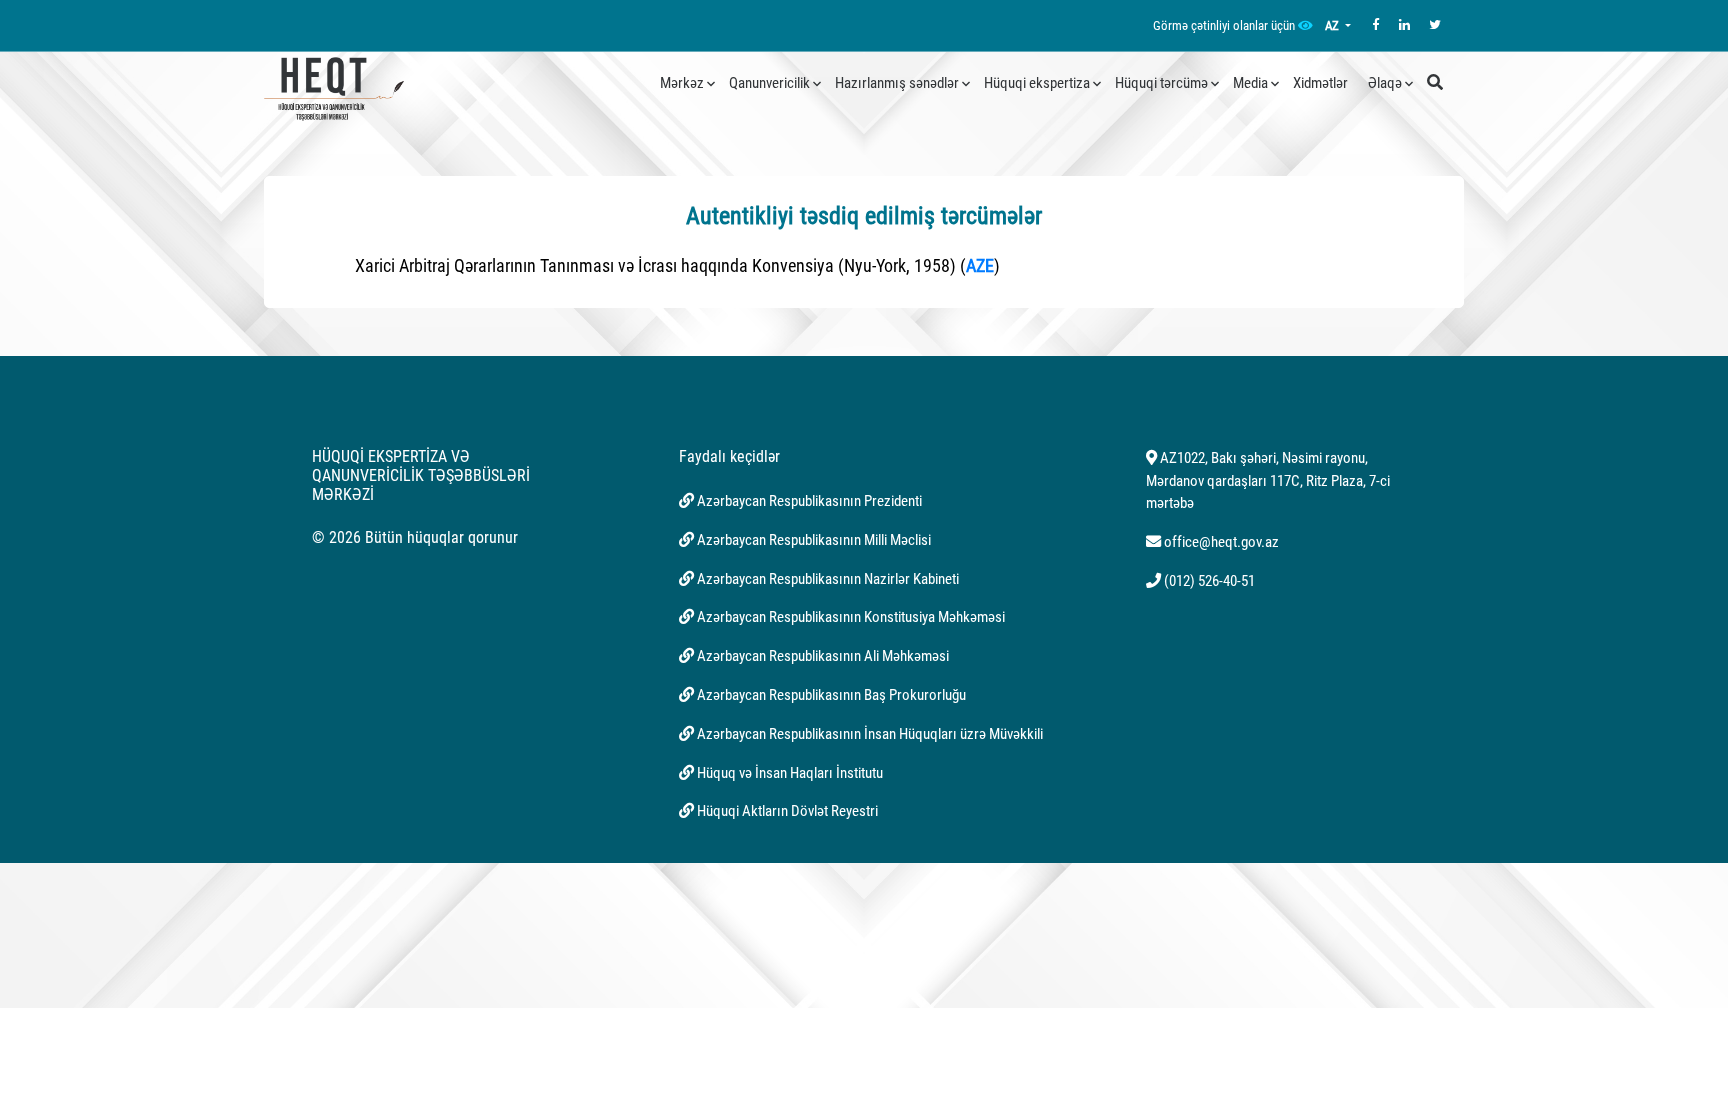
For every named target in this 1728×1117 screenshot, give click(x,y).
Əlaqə (1385, 83)
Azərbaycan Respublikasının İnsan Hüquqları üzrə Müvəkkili (870, 734)
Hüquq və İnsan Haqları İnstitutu (790, 773)
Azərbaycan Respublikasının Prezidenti (809, 501)
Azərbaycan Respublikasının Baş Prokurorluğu (831, 695)
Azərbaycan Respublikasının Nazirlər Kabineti (828, 579)
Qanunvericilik (769, 83)
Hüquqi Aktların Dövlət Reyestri (787, 811)
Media (1250, 83)
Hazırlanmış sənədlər (897, 83)
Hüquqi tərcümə (1161, 83)
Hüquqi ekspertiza (1037, 83)
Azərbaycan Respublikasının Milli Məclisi (814, 540)
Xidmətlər (1320, 83)
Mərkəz (682, 83)
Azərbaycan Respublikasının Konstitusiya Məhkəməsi (851, 617)
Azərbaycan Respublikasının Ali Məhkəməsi (823, 656)
